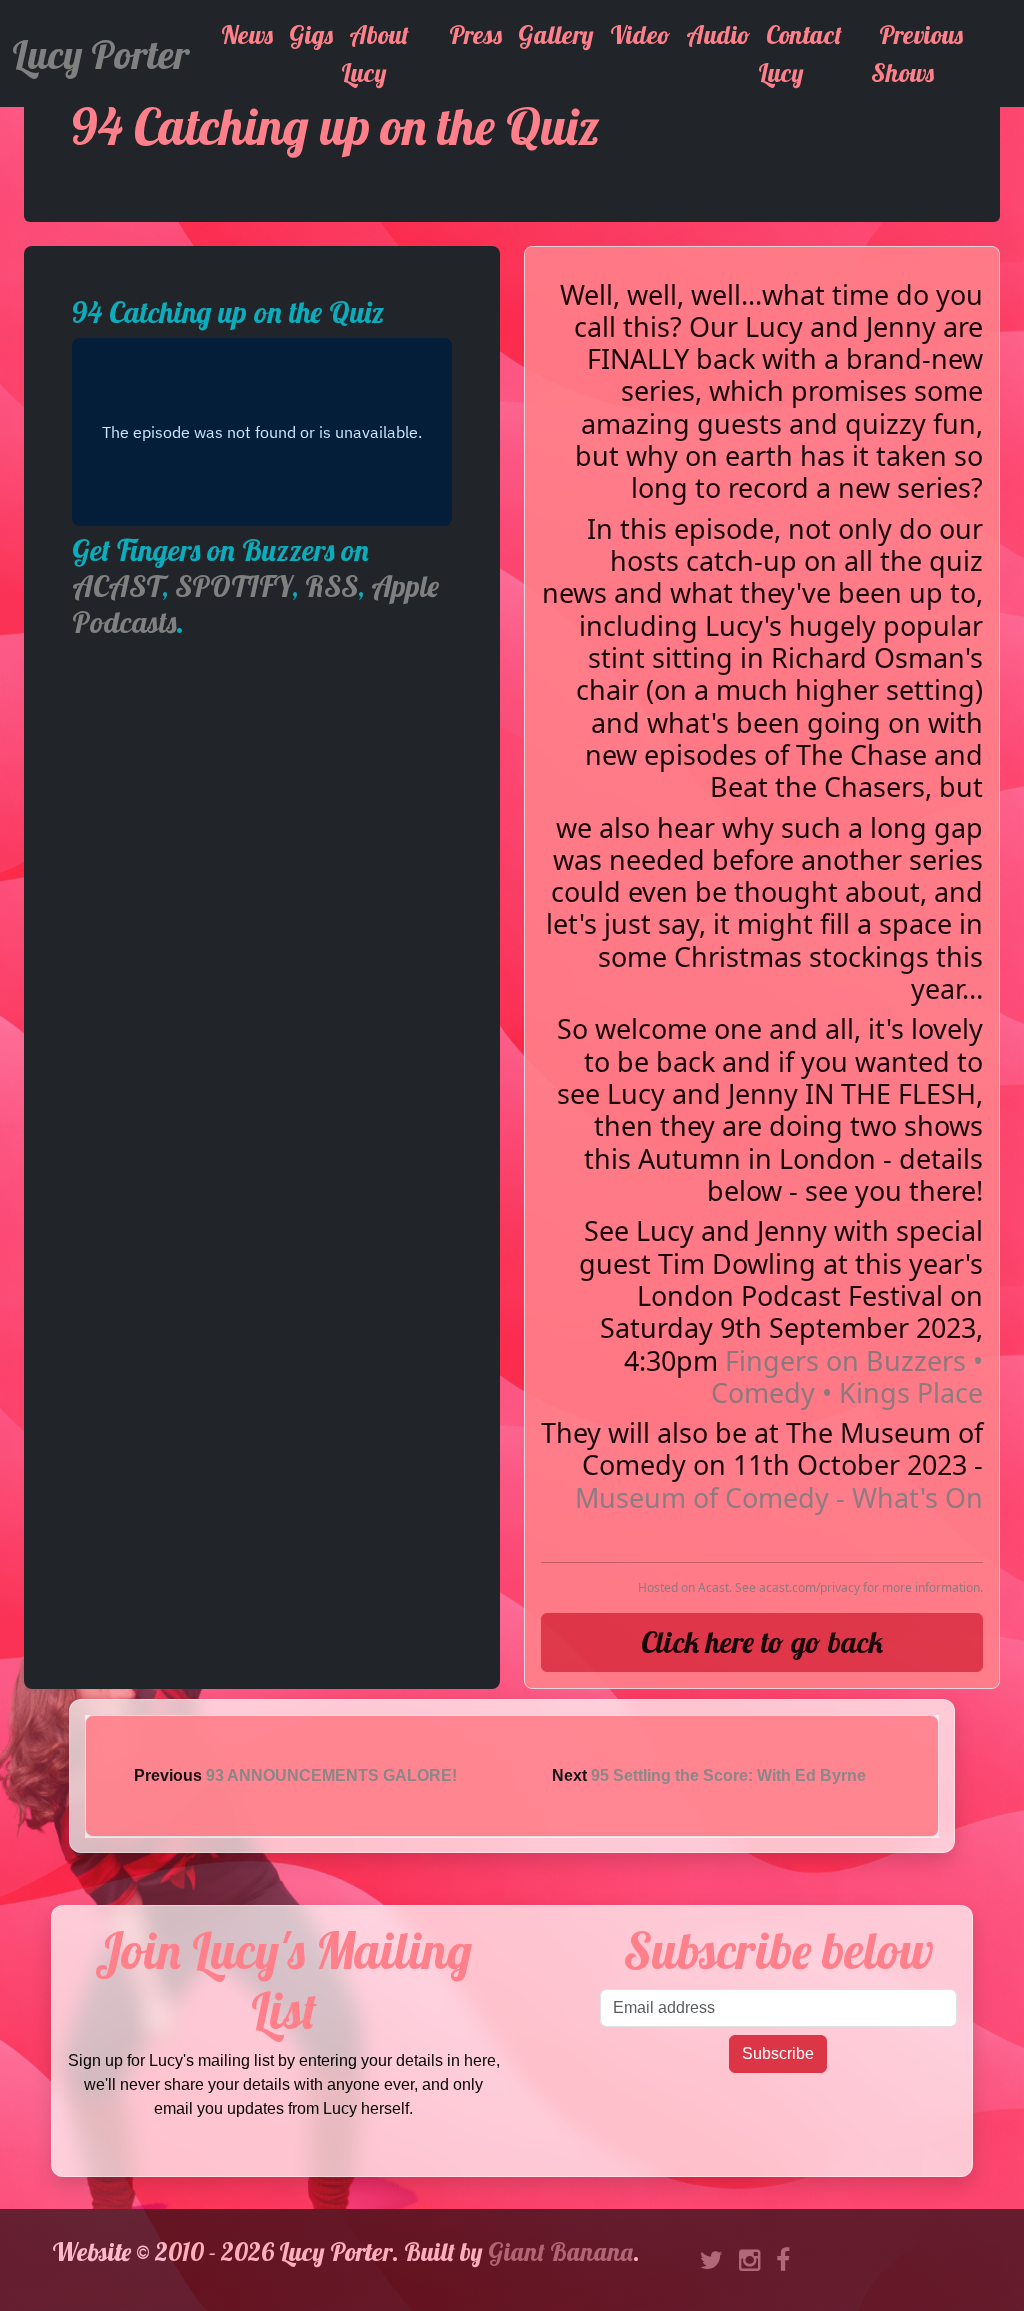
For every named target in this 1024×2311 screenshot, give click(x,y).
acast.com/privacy (809, 1587)
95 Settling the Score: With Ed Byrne (728, 1775)
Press (475, 34)
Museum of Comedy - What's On (779, 1497)
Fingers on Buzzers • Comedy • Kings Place (847, 1376)
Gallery (556, 34)
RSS (331, 586)
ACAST (117, 586)
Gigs (311, 34)
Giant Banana (560, 2251)
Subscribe (778, 2053)
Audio (718, 34)
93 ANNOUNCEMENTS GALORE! (331, 1775)
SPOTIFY (233, 586)
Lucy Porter (100, 54)
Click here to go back (762, 1642)
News (247, 34)
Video (640, 34)
